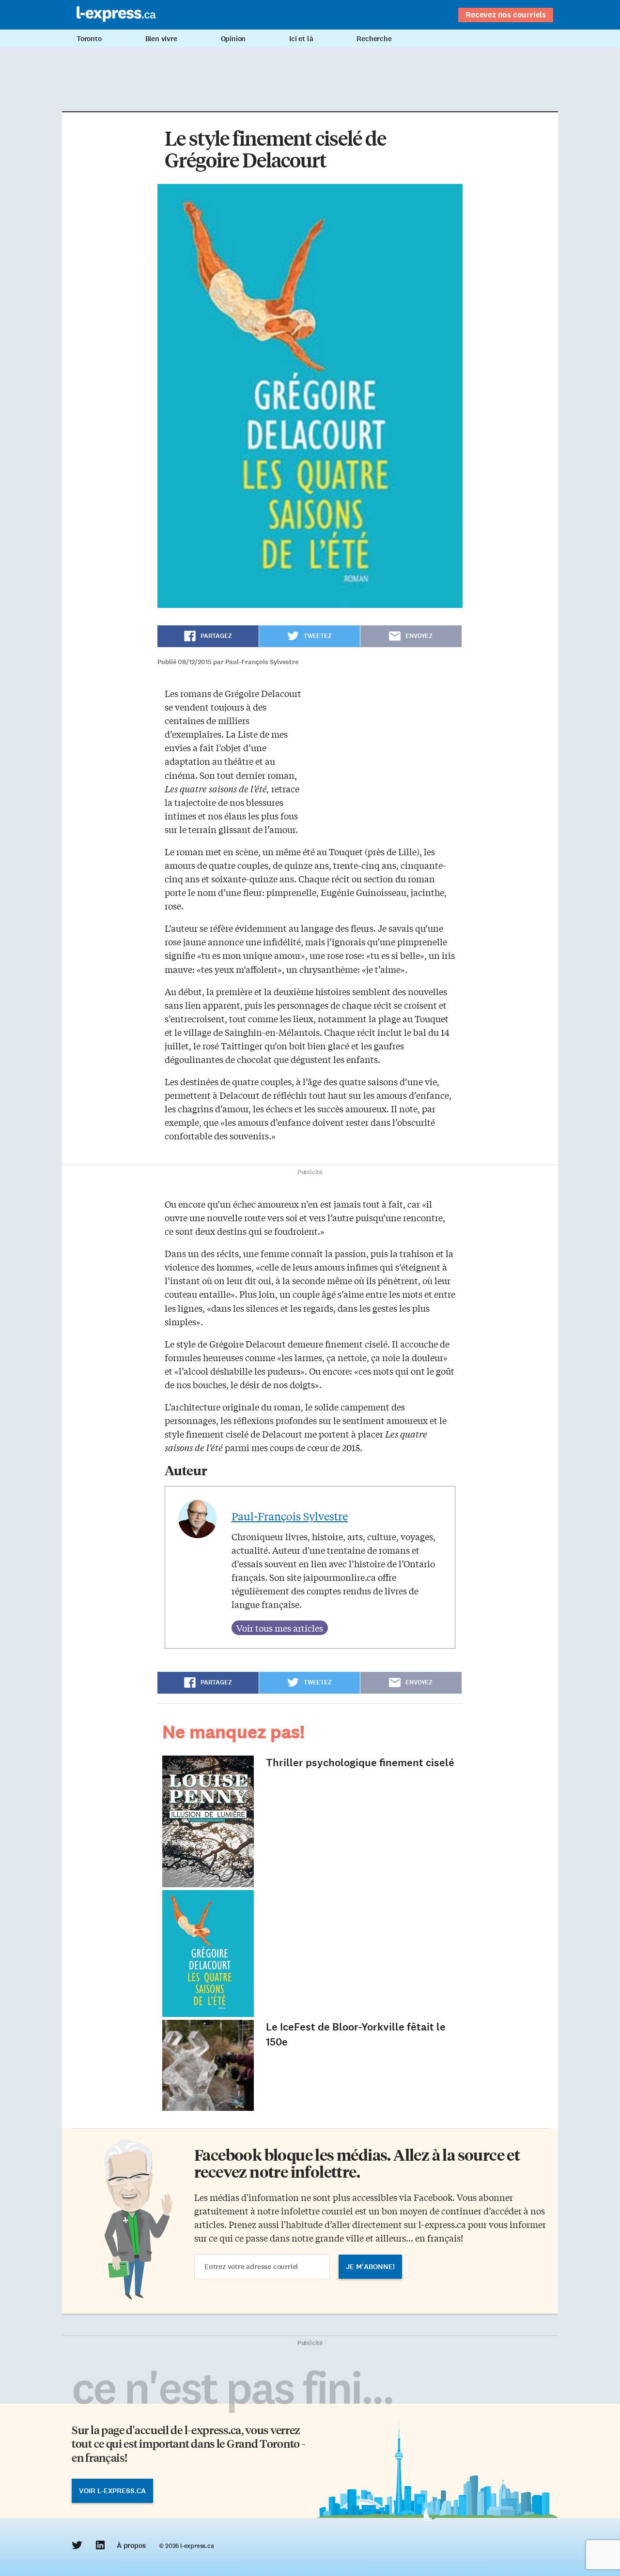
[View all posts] (280, 1628)
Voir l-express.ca (112, 2491)
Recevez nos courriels (506, 15)
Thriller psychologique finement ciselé (360, 1763)
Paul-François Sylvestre (290, 1516)
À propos (131, 2546)
